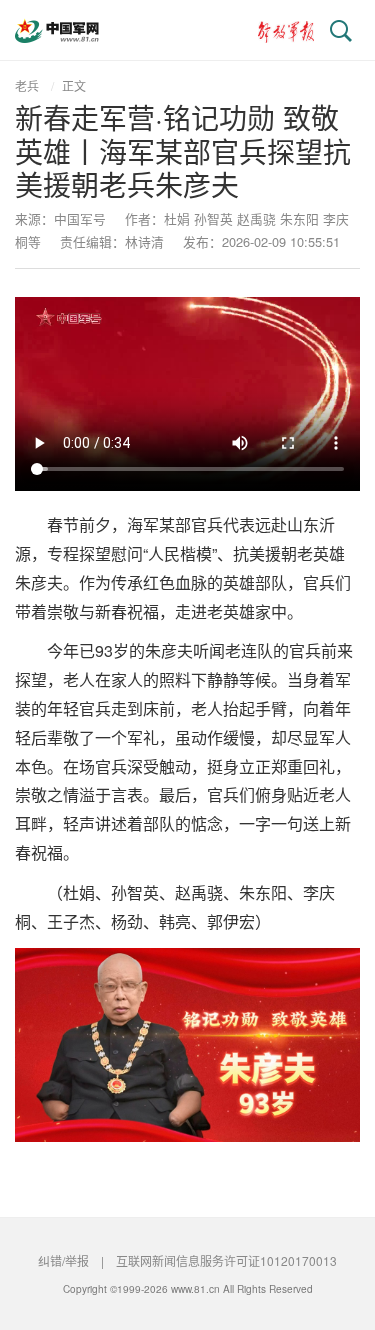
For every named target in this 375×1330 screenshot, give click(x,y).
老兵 (27, 85)
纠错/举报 (63, 1260)
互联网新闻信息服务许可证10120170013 (226, 1260)
